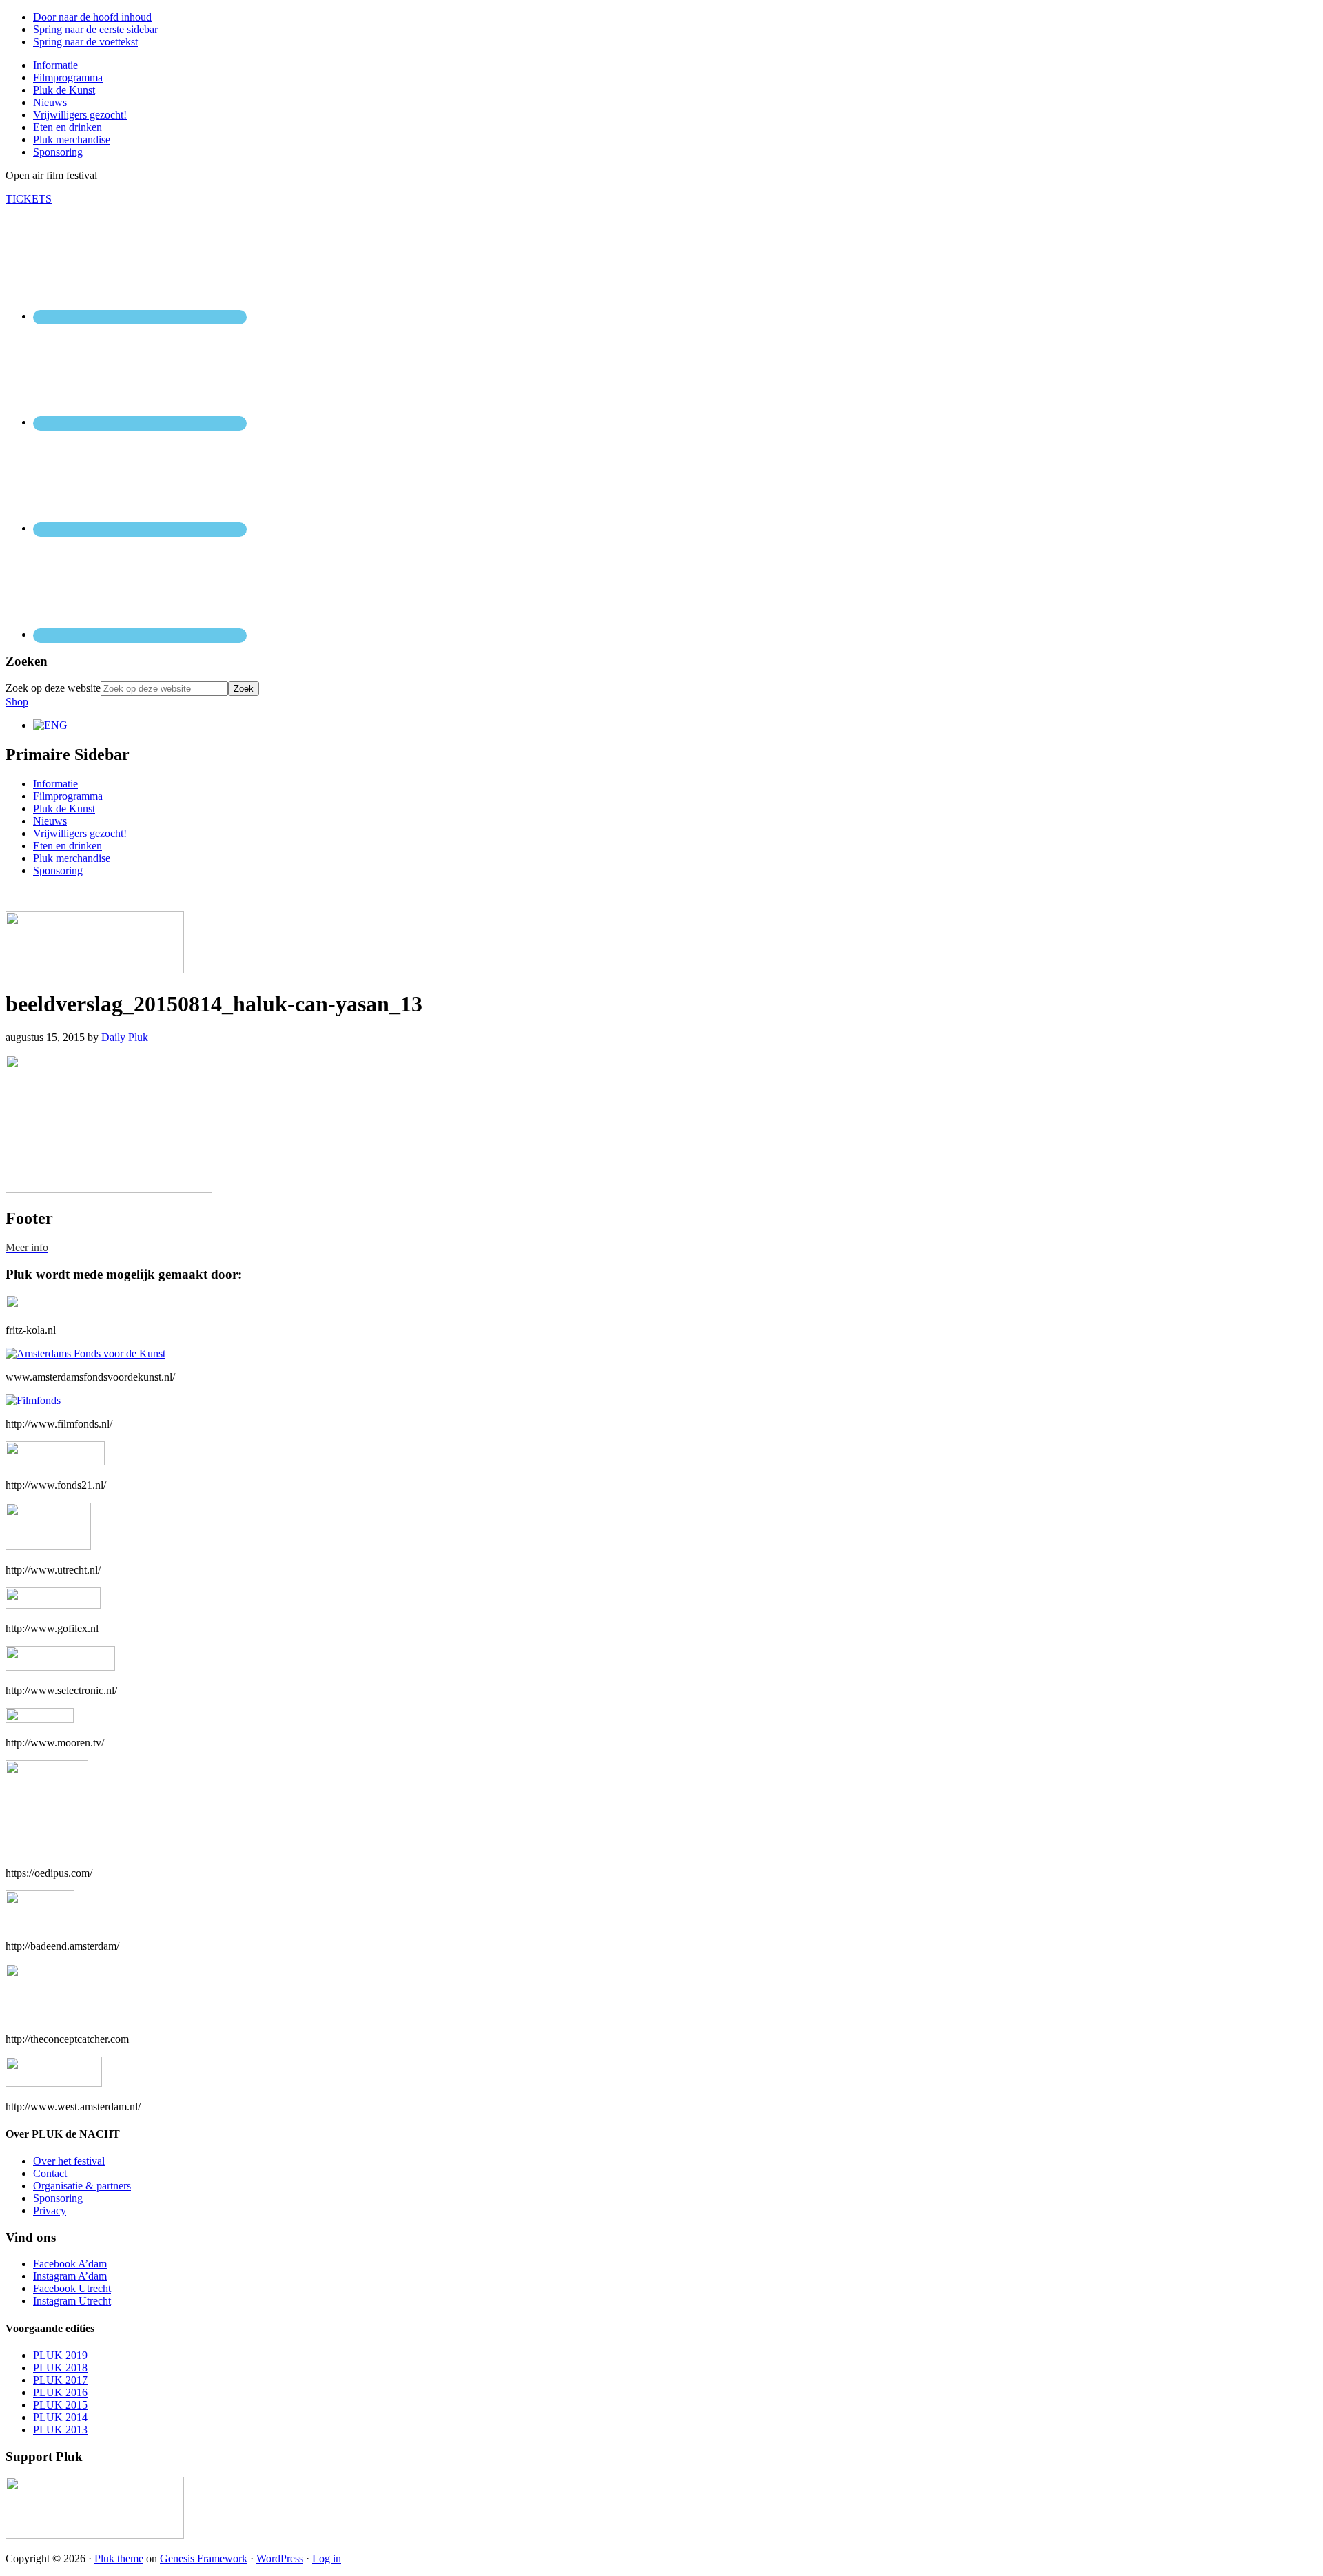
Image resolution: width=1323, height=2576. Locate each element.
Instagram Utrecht (72, 2301)
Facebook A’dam (70, 2264)
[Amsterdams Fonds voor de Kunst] (85, 1353)
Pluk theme (119, 2558)
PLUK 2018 (60, 2368)
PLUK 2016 (60, 2392)
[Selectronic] (60, 1667)
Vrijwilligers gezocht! (80, 833)
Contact (50, 2173)
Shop (17, 702)
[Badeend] (40, 1923)
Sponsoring (58, 870)
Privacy (50, 2211)
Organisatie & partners (82, 2186)
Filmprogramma (68, 796)
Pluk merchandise (72, 858)
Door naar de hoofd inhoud (92, 17)
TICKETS (29, 199)
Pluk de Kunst (64, 808)
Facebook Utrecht (72, 2288)
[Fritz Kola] (32, 1307)
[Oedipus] (47, 1849)
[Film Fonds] (33, 1400)
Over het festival (69, 2161)
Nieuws (50, 821)
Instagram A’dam (70, 2276)
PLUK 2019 (60, 2355)
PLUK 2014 (60, 2417)
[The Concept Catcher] (33, 2016)
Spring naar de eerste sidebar (95, 29)
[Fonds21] (55, 1462)
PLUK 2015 (60, 2405)
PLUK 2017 (60, 2380)
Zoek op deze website (53, 688)
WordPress (280, 2558)
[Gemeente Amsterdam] (54, 2083)
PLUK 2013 (60, 2430)
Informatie (55, 784)
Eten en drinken (68, 846)
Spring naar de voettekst (85, 42)
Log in (327, 2558)
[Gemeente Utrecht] (48, 1546)
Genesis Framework (204, 2558)
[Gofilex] (53, 1605)
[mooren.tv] (40, 1719)
